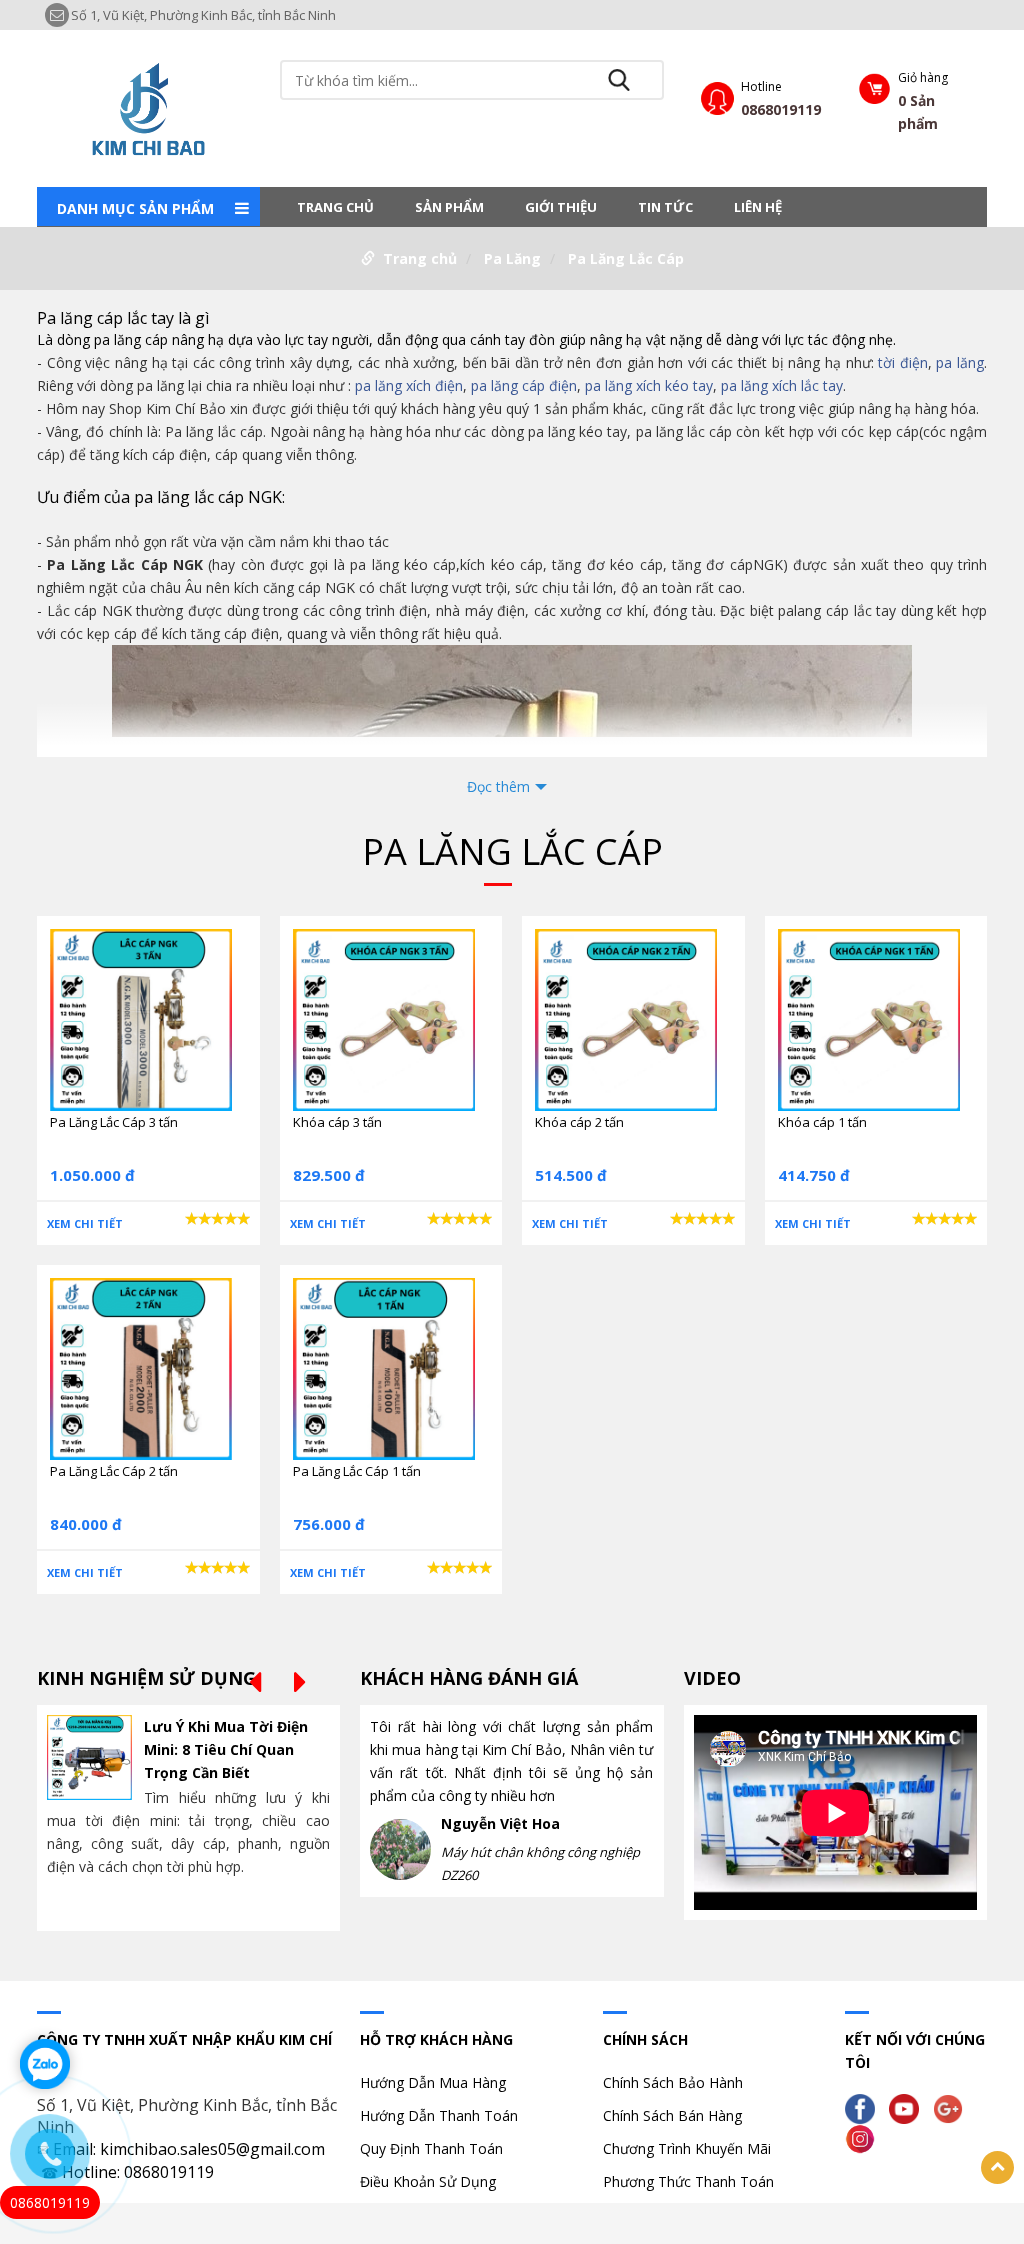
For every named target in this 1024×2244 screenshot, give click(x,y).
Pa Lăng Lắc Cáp (626, 258)
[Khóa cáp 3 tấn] (384, 1018)
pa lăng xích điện (409, 385)
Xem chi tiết (85, 1223)
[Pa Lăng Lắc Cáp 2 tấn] (141, 1367)
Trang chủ (335, 207)
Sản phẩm (449, 207)
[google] (953, 2107)
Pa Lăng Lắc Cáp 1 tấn (357, 1471)
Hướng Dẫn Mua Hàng (433, 2082)
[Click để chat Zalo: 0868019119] (45, 2064)
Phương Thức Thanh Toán (688, 2181)
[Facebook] (865, 2107)
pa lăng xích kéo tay (649, 385)
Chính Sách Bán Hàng (672, 2115)
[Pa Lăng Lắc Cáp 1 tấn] (384, 1367)
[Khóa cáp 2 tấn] (626, 1018)
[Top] (997, 2167)
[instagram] (865, 2137)
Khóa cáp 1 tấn (822, 1122)
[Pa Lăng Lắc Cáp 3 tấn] (141, 1018)
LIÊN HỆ (758, 207)
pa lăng (960, 362)
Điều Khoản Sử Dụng (428, 2181)
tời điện (903, 362)
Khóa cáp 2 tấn (579, 1122)
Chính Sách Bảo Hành (673, 2082)
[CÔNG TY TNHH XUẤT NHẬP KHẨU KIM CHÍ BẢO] (148, 106)
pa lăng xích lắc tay (782, 385)
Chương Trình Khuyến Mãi (687, 2148)
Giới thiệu (561, 207)
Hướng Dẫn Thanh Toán (439, 2115)
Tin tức (665, 207)
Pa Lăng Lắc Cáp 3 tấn (114, 1122)
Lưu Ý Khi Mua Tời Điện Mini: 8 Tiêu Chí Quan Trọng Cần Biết (226, 1749)
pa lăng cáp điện (524, 385)
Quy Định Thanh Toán (431, 2148)
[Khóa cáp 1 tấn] (869, 1018)
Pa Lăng (512, 258)
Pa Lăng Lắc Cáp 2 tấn (114, 1471)
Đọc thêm (498, 786)
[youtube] (909, 2107)
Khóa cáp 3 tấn (337, 1122)
